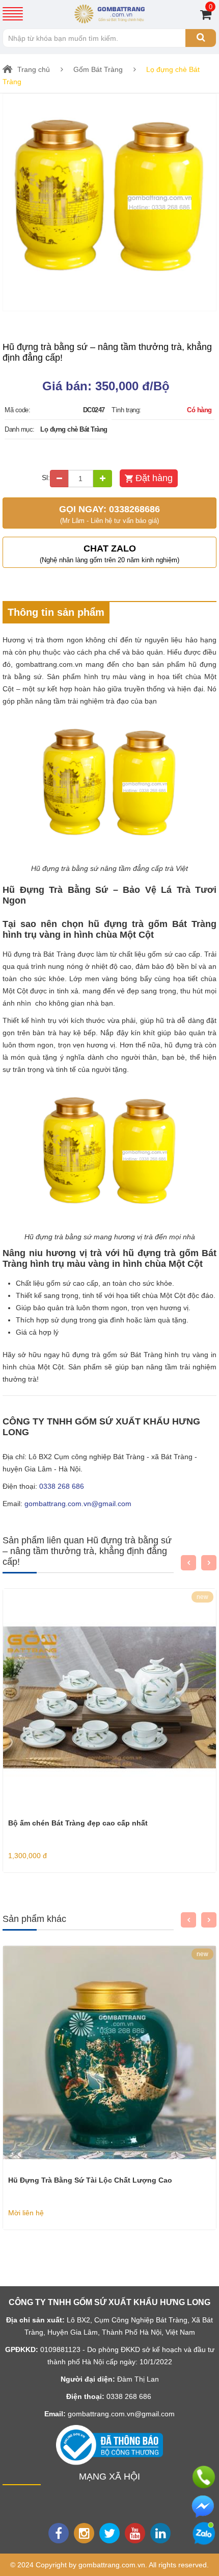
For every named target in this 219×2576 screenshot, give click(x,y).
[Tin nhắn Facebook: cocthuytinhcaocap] (204, 2507)
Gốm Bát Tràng (98, 69)
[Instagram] (84, 2533)
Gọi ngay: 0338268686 (109, 514)
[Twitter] (109, 2533)
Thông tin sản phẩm (56, 612)
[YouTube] (135, 2533)
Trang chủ (34, 69)
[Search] (201, 38)
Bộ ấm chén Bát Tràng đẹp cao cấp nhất (78, 1823)
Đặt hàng (154, 478)
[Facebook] (59, 2533)
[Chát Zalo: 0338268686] (204, 2533)
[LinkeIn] (160, 2533)
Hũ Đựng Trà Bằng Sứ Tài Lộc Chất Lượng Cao (90, 2180)
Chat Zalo (109, 554)
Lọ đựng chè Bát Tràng (74, 429)
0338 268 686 (62, 1486)
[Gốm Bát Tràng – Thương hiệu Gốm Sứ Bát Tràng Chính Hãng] (109, 13)
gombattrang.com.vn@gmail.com (78, 1504)
